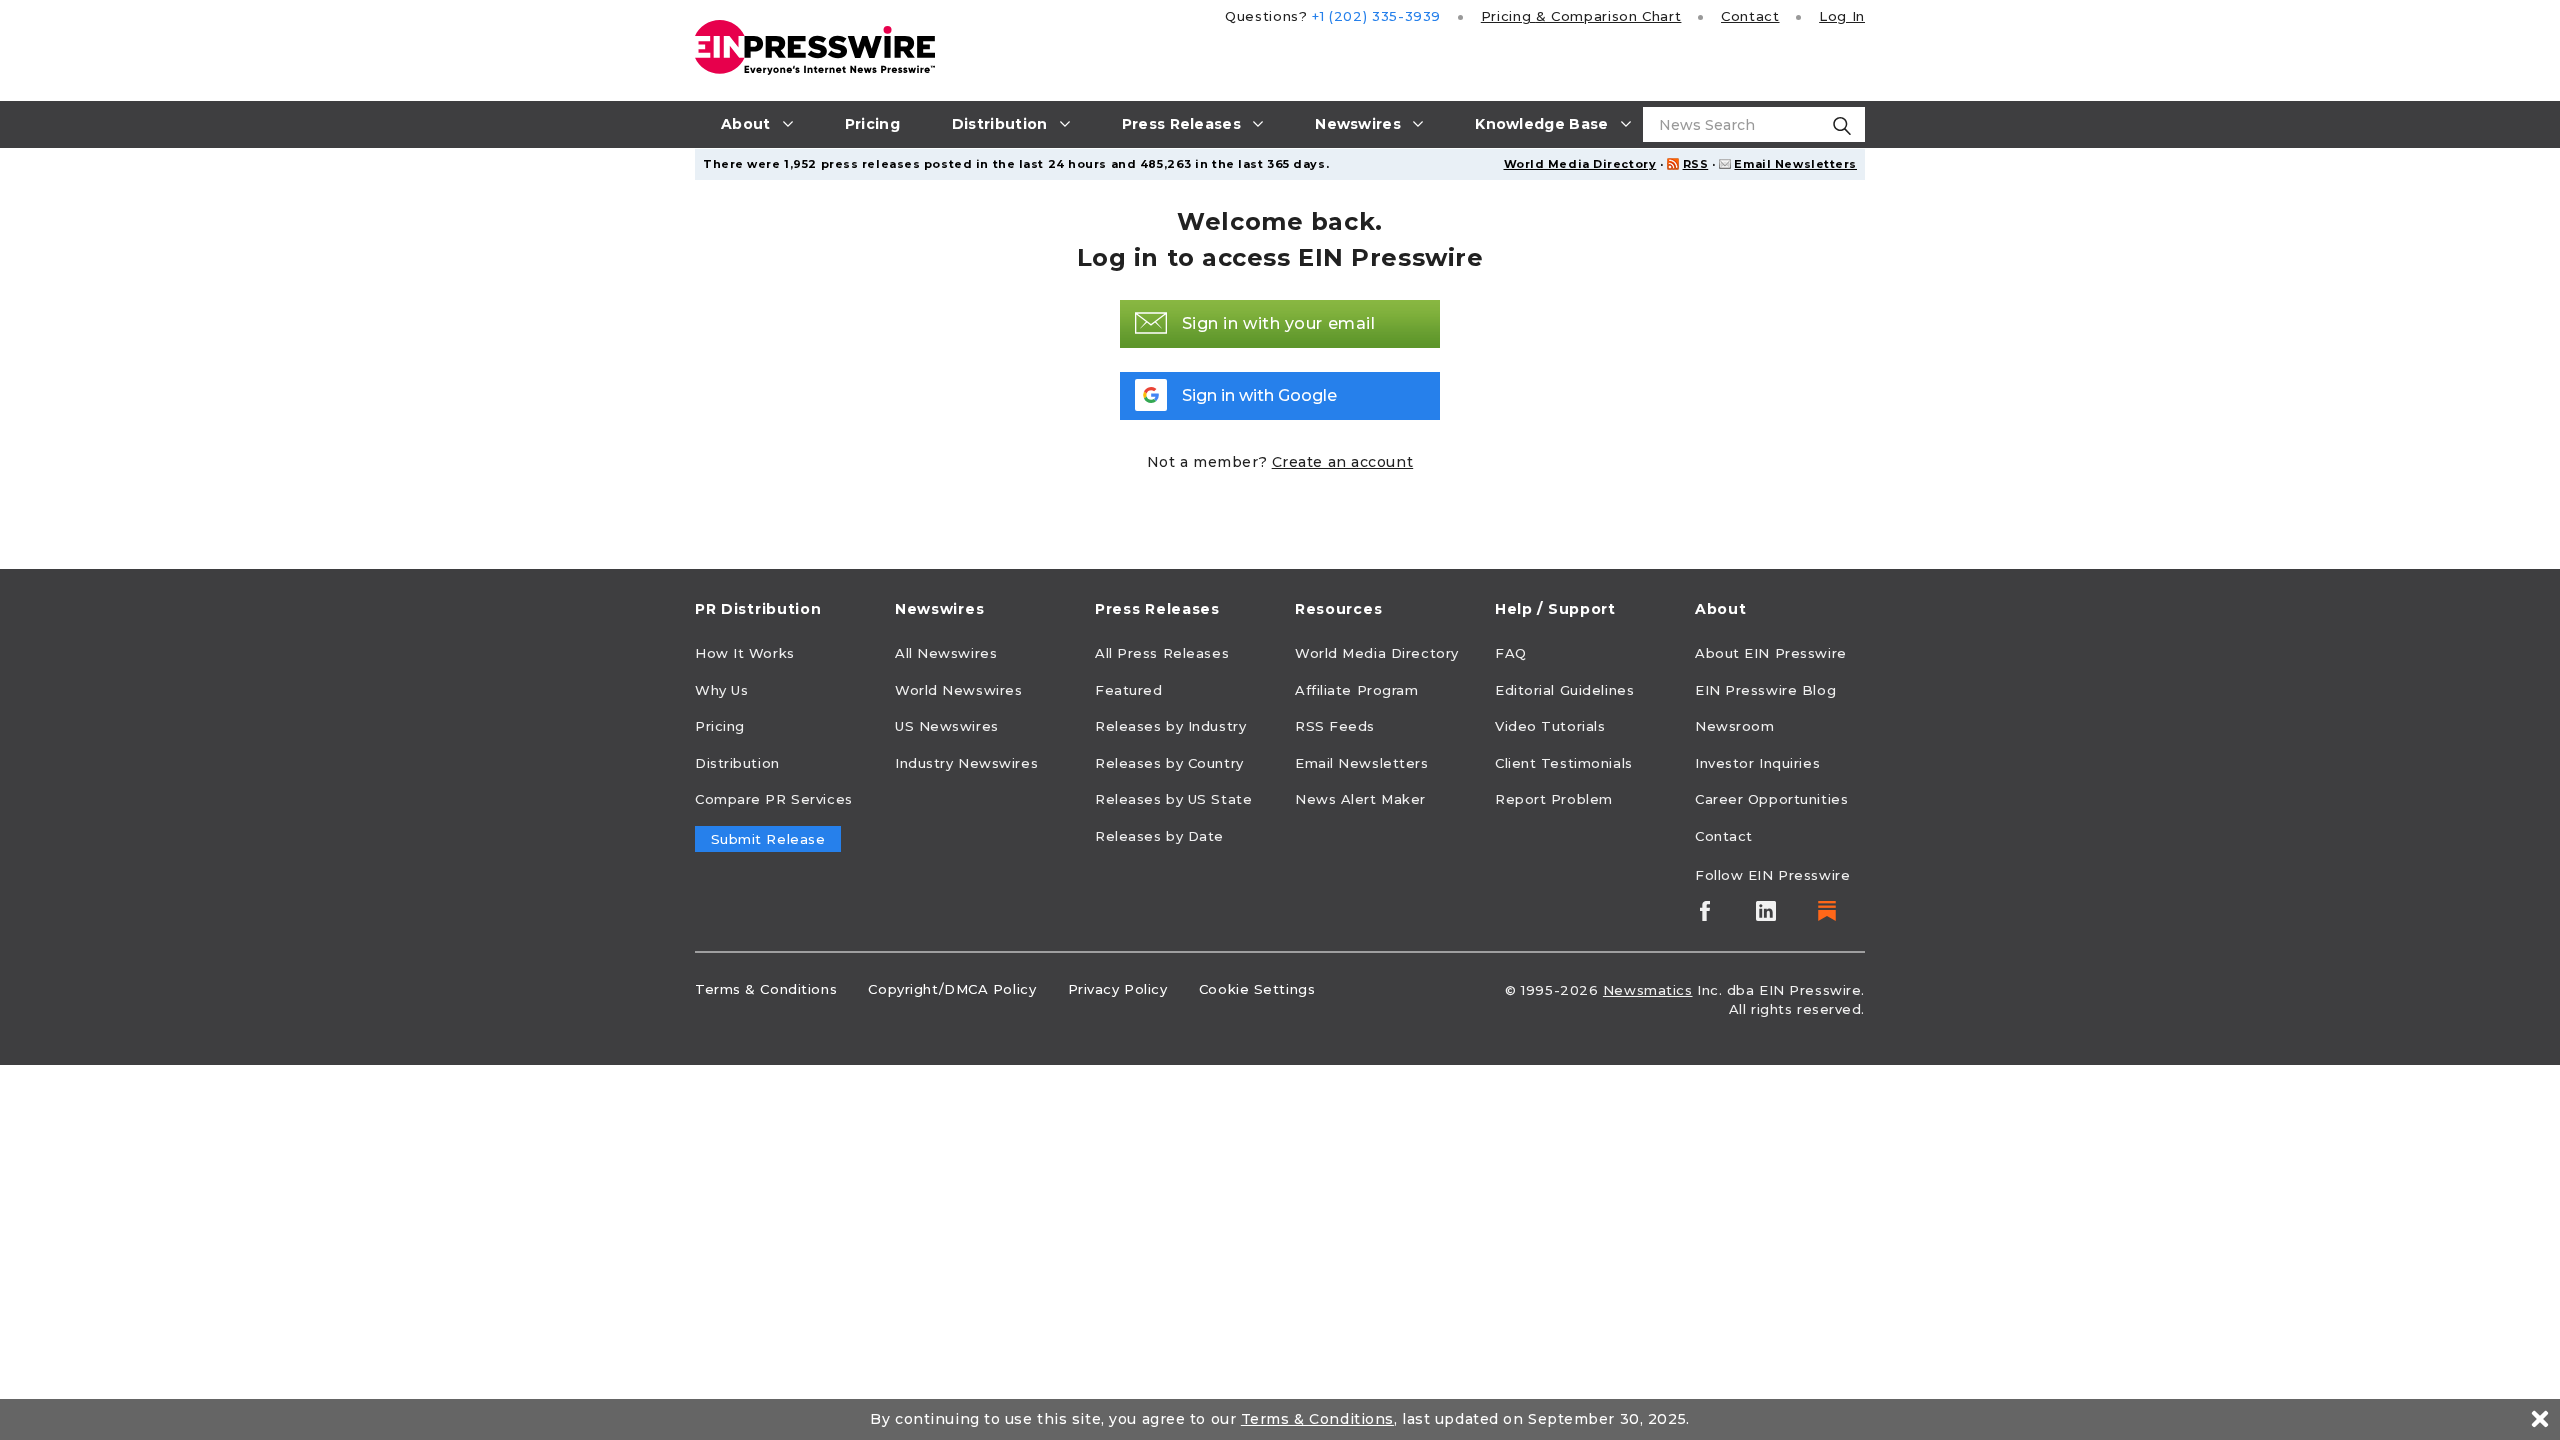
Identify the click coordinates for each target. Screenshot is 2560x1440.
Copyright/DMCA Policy (952, 989)
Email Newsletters (1795, 164)
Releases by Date (1159, 836)
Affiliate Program (1357, 690)
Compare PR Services (774, 799)
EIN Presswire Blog (1765, 690)
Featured (1128, 690)
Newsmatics (1648, 990)
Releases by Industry (1170, 726)
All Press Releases (1162, 653)
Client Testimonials (1564, 763)
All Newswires (946, 653)
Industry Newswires (966, 763)
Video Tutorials (1550, 726)
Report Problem (1554, 799)
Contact (1750, 16)
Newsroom (1734, 726)
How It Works (745, 653)
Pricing (1581, 16)
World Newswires (958, 690)
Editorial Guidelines (1564, 690)
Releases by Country (1169, 763)
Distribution (737, 763)
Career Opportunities (1771, 799)
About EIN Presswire (1771, 653)
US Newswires (947, 726)
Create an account (1343, 462)
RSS (1696, 164)
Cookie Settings (1257, 989)
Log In (1842, 16)
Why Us (721, 690)
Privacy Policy (1118, 989)
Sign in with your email (1279, 323)
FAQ (1511, 653)
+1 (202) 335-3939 (1376, 16)
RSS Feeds (1335, 726)
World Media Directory (1580, 164)
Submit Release (768, 839)
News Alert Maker (1360, 799)
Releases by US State (1173, 799)
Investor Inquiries (1757, 763)
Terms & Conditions (766, 989)
